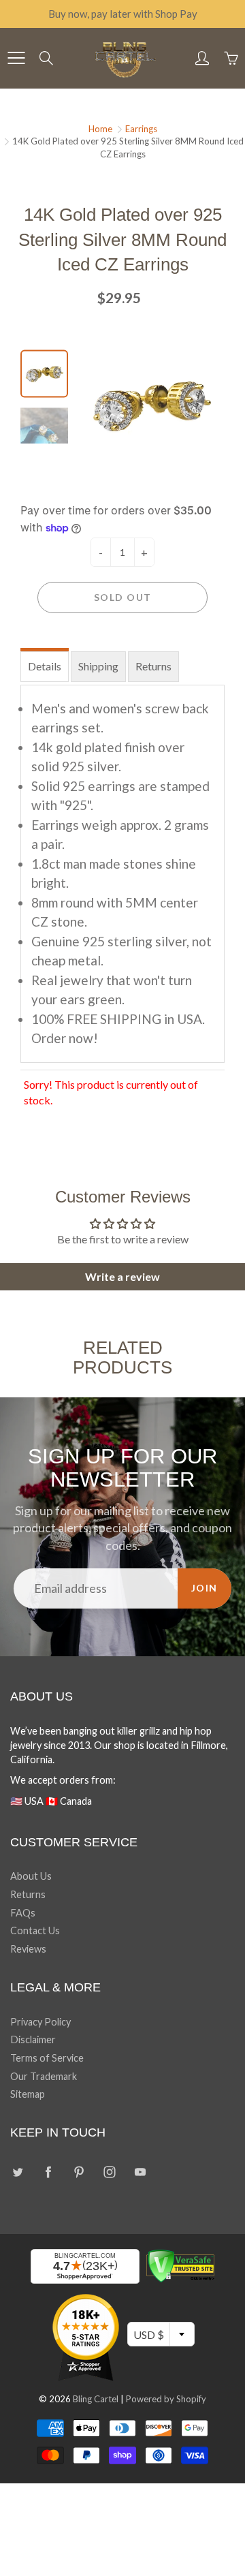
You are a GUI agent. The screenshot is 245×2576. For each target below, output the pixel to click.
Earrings (141, 129)
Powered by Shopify (166, 2399)
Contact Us (35, 1930)
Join (205, 1588)
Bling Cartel (96, 2399)
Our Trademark (44, 2076)
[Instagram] (109, 2172)
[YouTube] (140, 2172)
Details (45, 666)
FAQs (23, 1913)
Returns (153, 666)
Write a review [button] (122, 1276)
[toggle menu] (16, 58)
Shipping (98, 666)
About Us (31, 1876)
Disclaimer (33, 2039)
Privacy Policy (40, 2022)
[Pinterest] (79, 2172)
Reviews (28, 1949)
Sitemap (28, 2094)
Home (100, 129)
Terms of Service (47, 2058)
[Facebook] (48, 2172)
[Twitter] (17, 2172)
